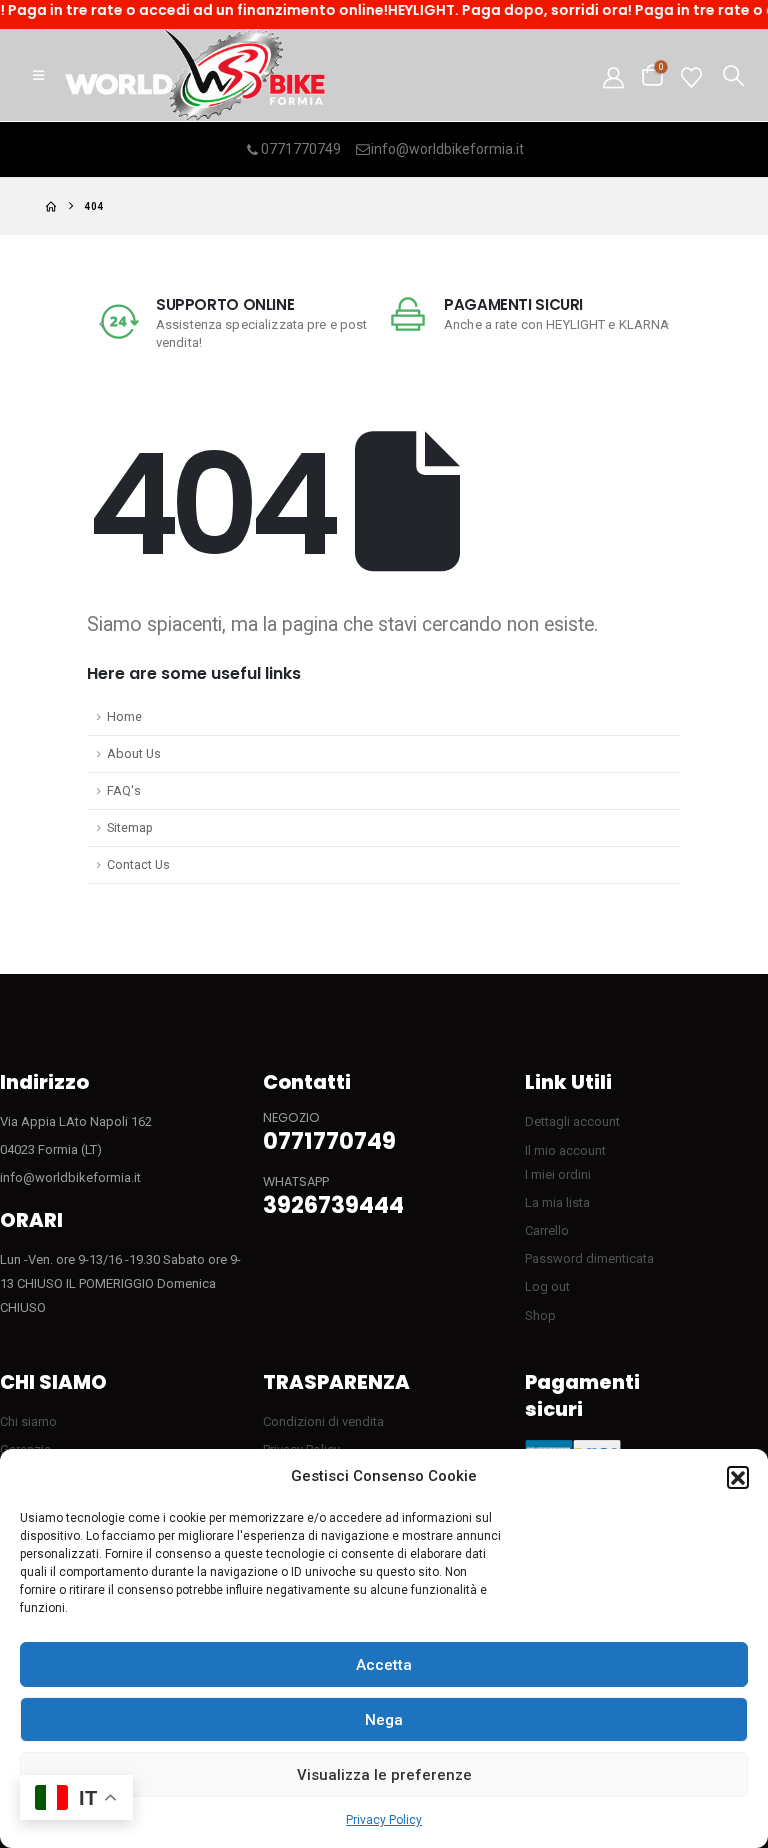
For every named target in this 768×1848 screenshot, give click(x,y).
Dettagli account (572, 1121)
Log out (547, 1286)
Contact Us (138, 864)
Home (124, 716)
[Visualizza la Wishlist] (691, 75)
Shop (540, 1315)
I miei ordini (558, 1174)
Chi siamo (28, 1421)
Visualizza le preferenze (384, 1775)
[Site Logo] (195, 75)
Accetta (384, 1665)
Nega (384, 1720)
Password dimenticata (589, 1258)
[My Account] (613, 75)
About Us (134, 753)
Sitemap (130, 827)
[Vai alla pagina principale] (51, 206)
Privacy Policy (384, 1820)
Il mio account (565, 1150)
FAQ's (124, 790)
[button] (738, 1477)
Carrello (547, 1230)
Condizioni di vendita (323, 1421)
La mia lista (557, 1202)
